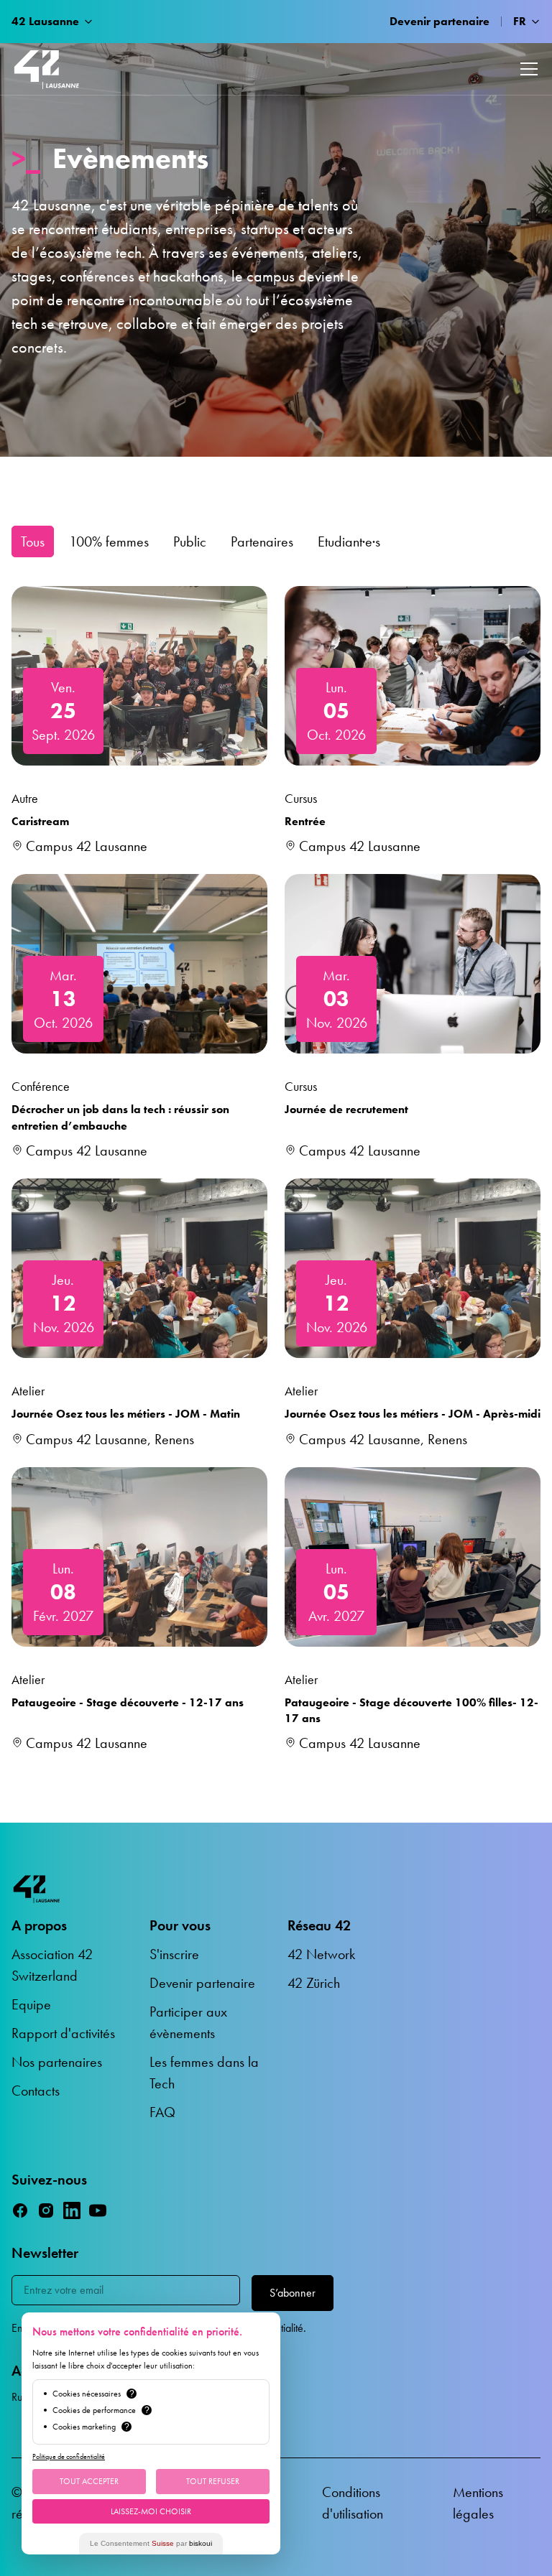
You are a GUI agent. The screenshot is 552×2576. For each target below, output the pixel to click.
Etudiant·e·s (349, 541)
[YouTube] (98, 2210)
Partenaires (262, 541)
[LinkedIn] (72, 2210)
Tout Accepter (89, 2481)
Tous (33, 541)
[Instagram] (46, 2210)
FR (520, 21)
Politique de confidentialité (69, 2456)
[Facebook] (20, 2210)
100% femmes (109, 541)
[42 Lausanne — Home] (47, 69)
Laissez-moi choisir (151, 2511)
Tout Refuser (213, 2481)
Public (190, 541)
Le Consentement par (151, 2543)
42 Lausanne (45, 21)
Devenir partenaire (440, 21)
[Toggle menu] (529, 69)
